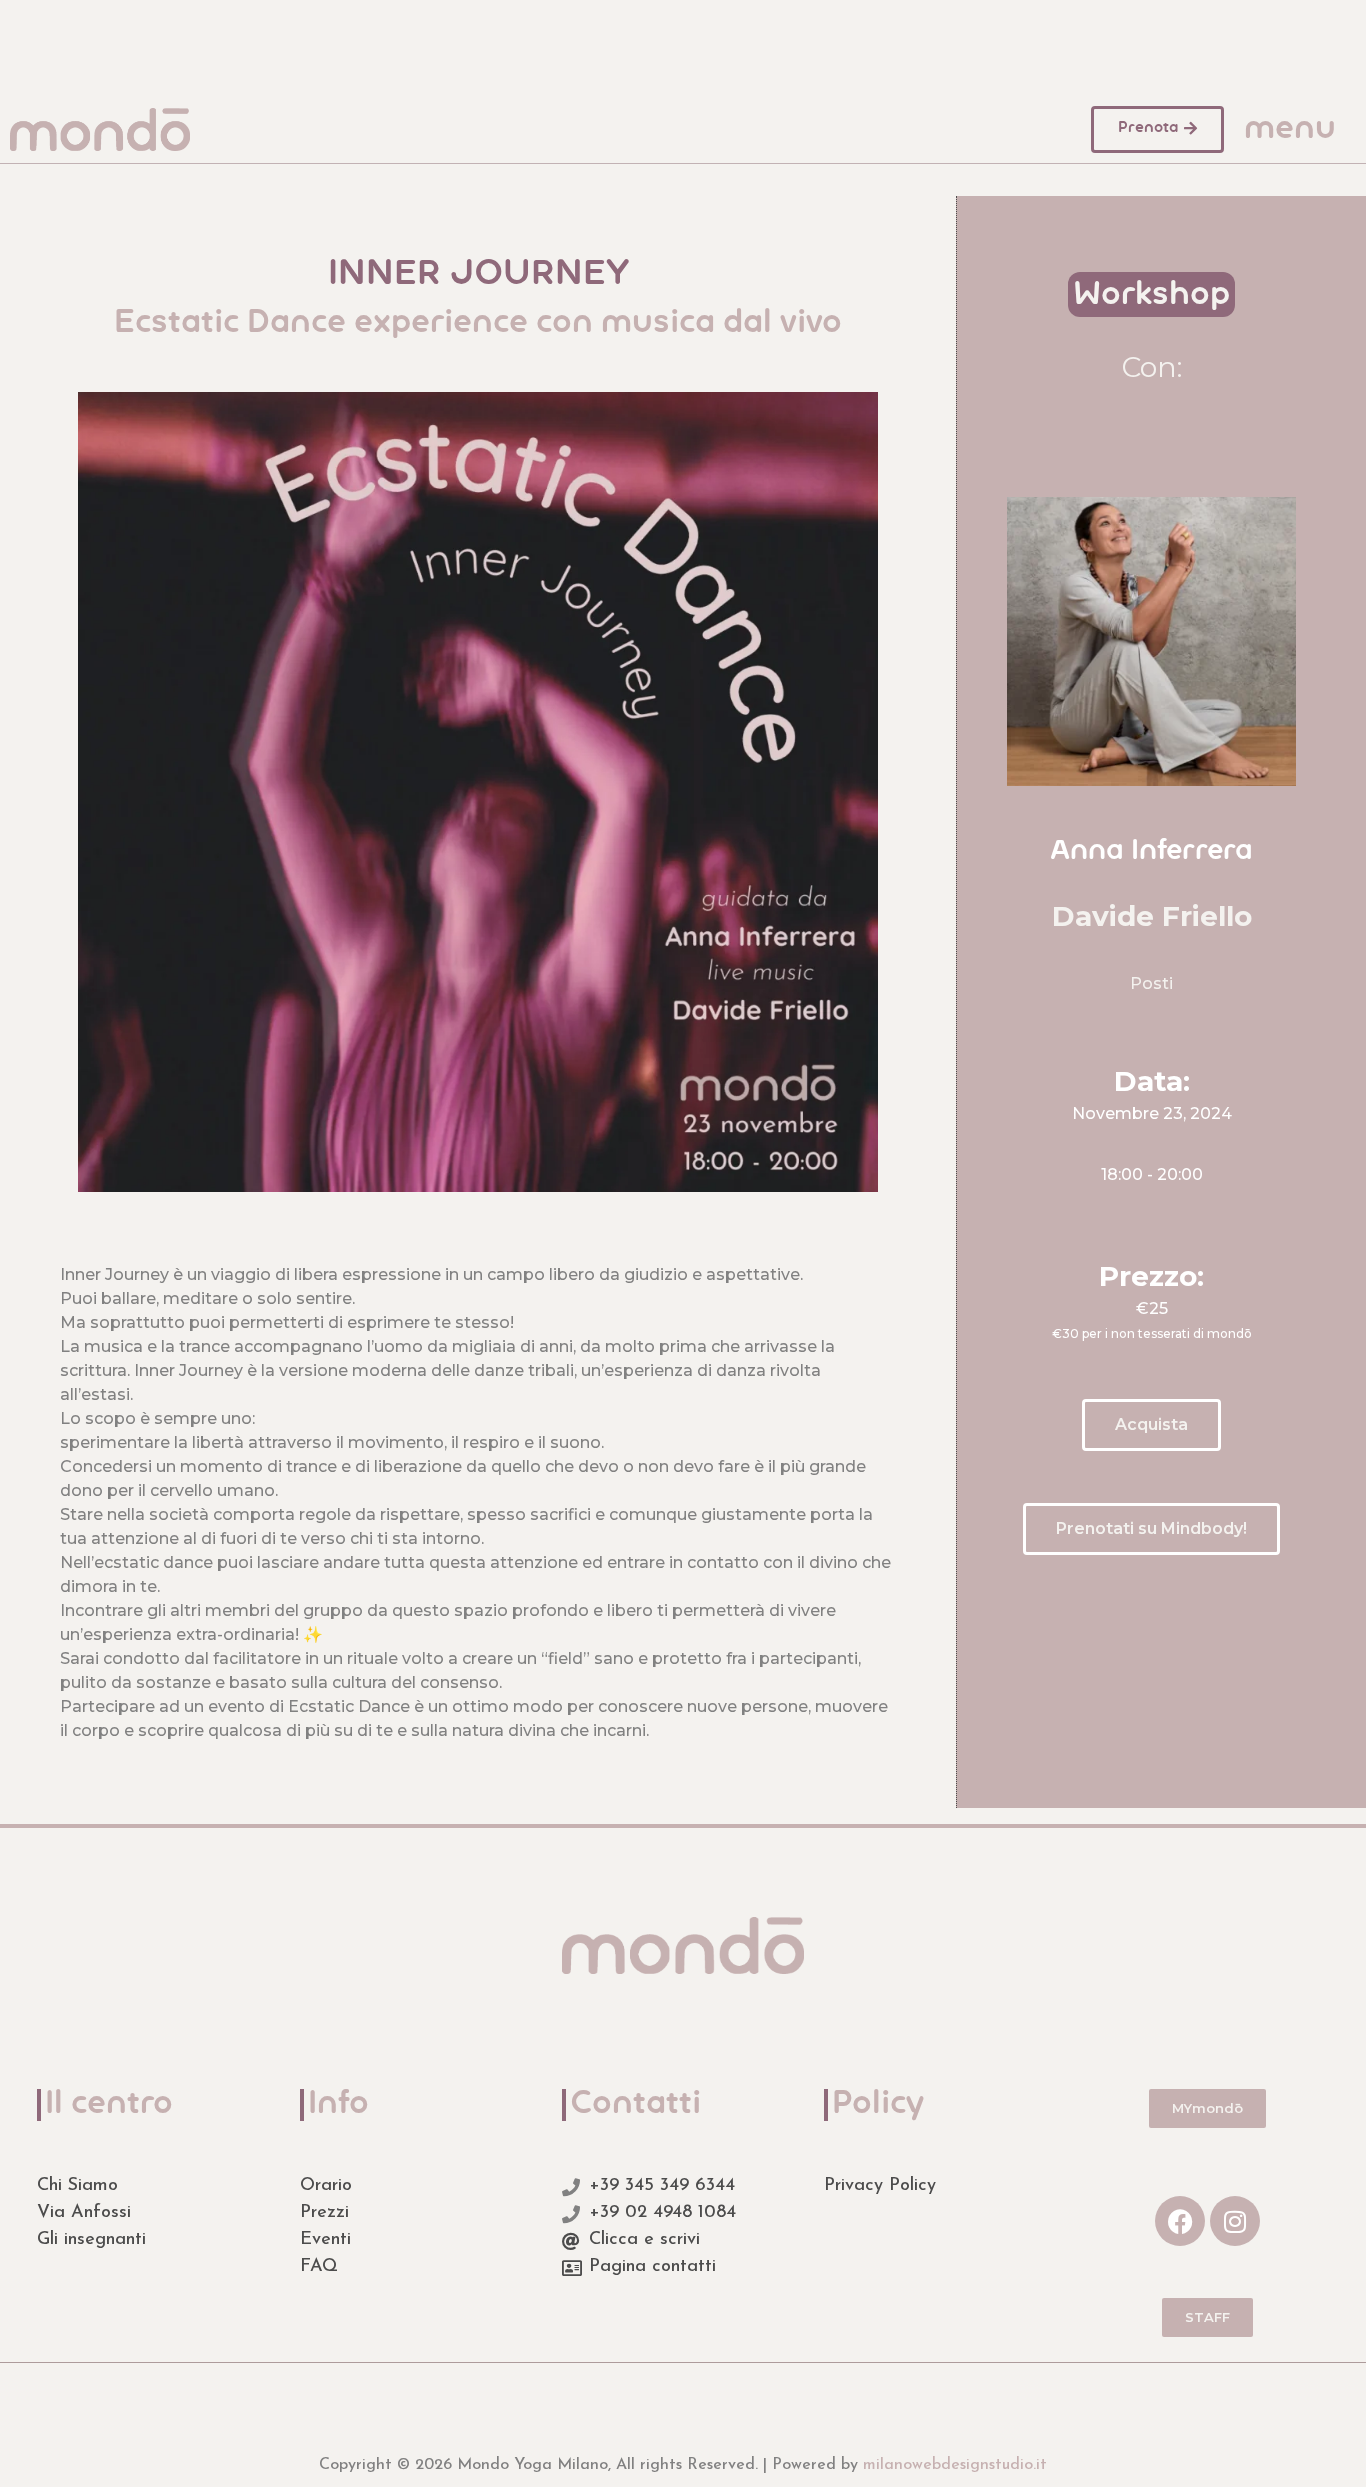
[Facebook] (1180, 2221)
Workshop (1151, 296)
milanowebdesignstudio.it (955, 2465)
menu (1290, 130)
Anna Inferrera (1151, 852)
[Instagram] (1235, 2221)
